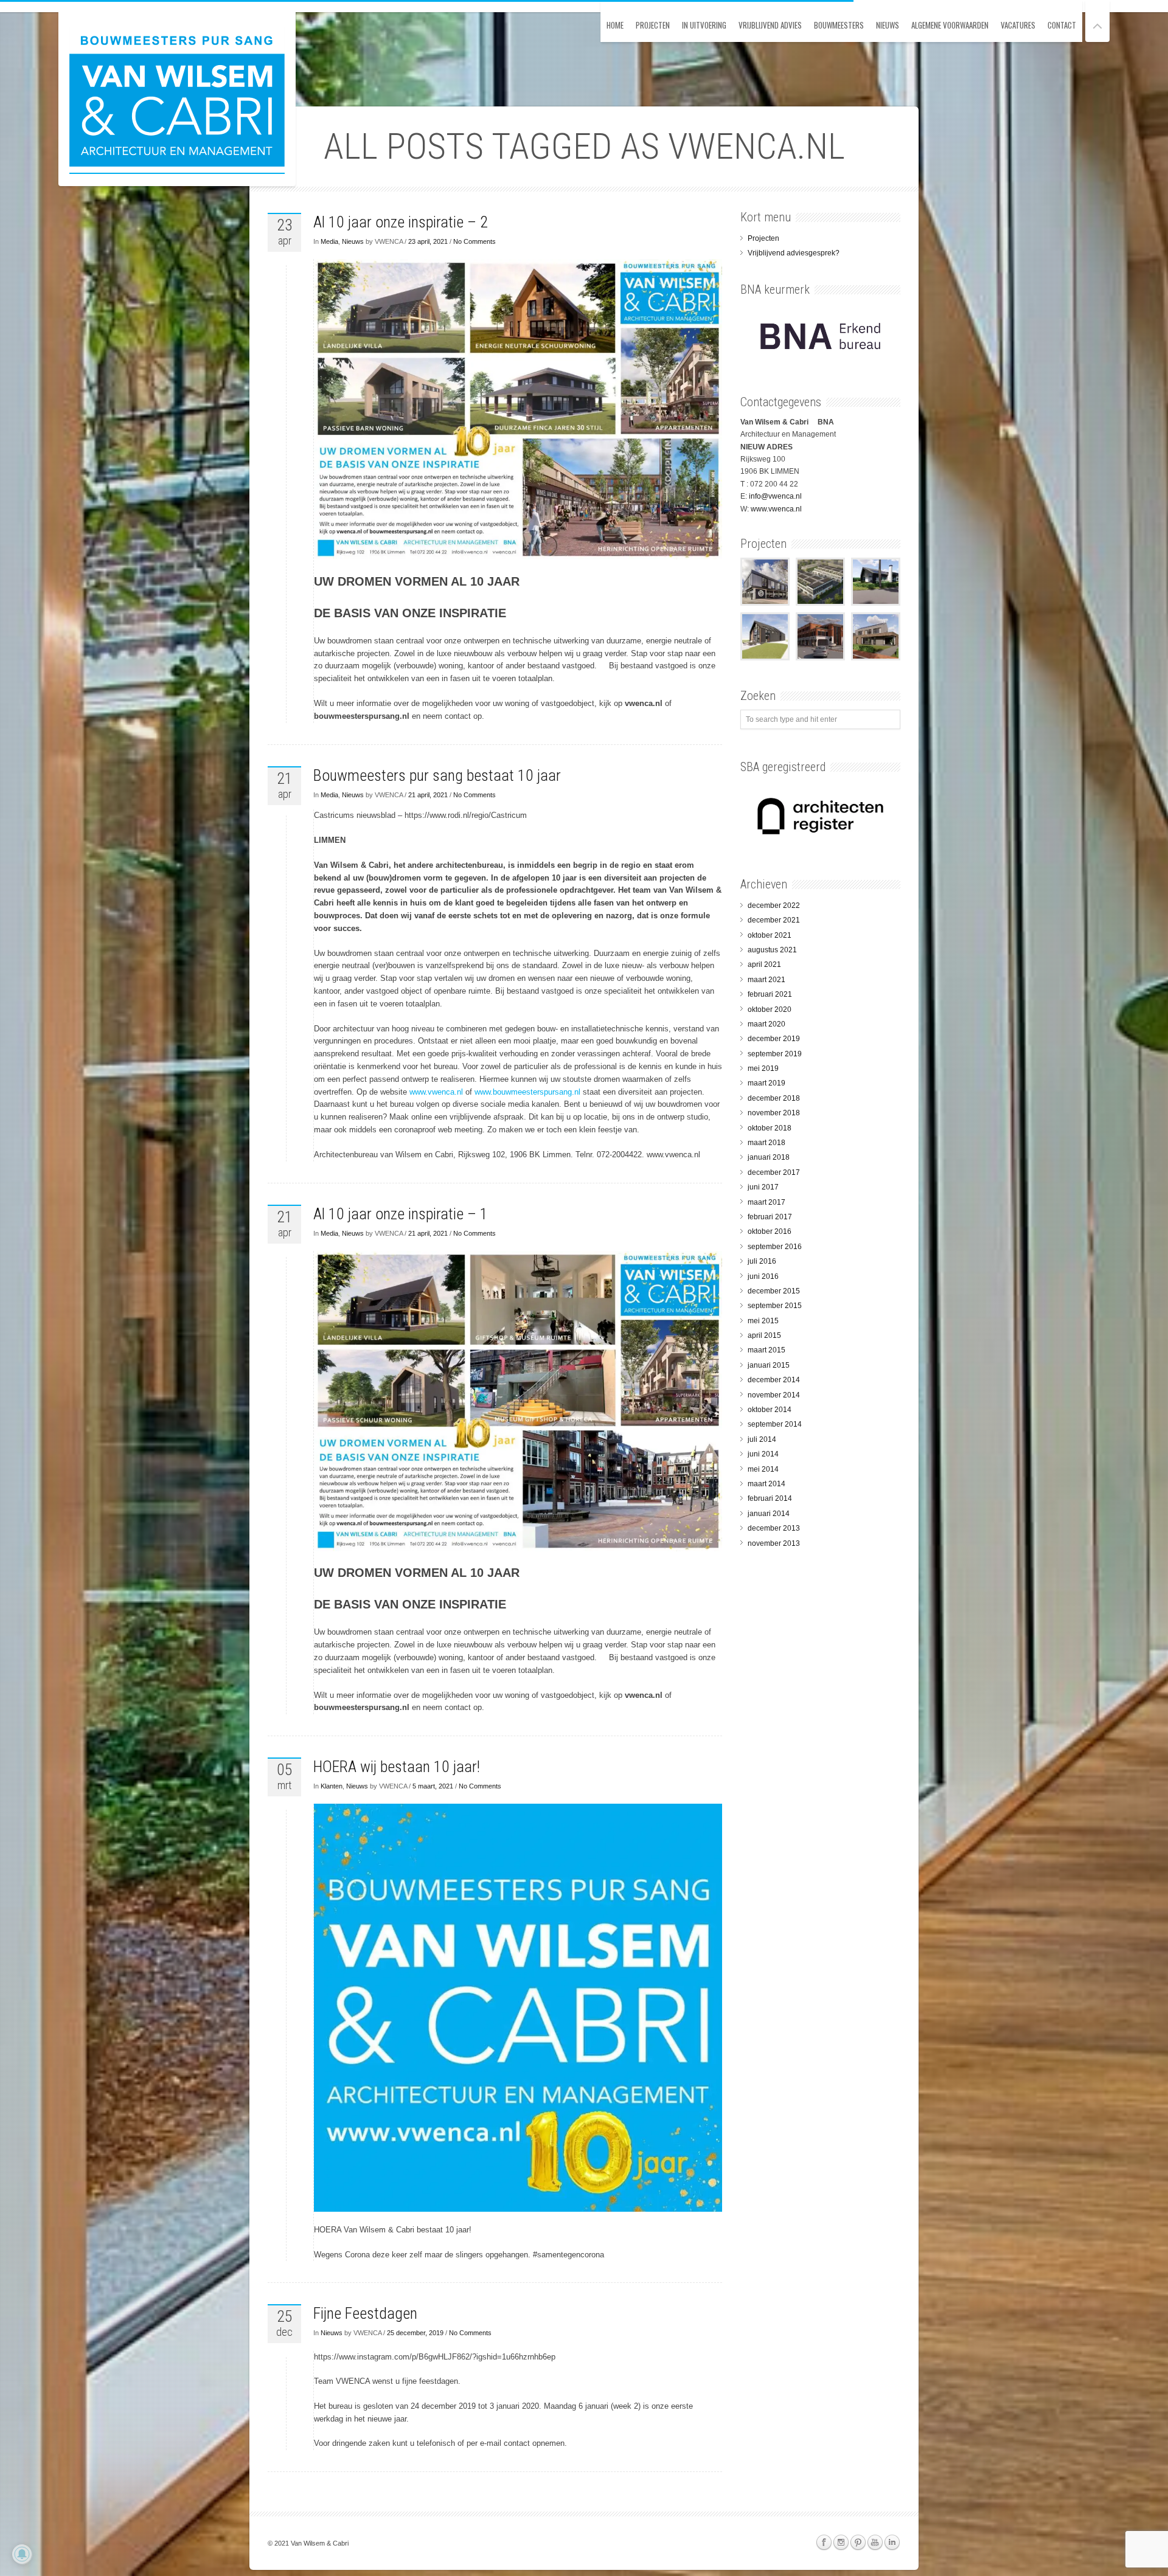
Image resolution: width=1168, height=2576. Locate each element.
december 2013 (774, 1528)
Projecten (653, 25)
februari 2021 (770, 994)
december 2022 (774, 905)
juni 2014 (763, 1454)
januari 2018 (769, 1157)
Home (615, 25)
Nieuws (888, 25)
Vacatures (1018, 25)
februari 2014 (770, 1498)
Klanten (332, 1786)
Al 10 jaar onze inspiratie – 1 (401, 1214)
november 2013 (774, 1543)
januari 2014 (769, 1514)
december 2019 (774, 1039)
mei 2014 (763, 1469)
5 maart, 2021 (433, 1786)
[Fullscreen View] (1097, 21)
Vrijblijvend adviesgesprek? (794, 253)
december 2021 (774, 920)
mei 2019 (763, 1068)
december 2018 (774, 1098)
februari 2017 (770, 1217)
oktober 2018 (770, 1128)
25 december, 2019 (415, 2333)
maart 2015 (766, 1350)
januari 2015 (769, 1365)
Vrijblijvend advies (770, 25)
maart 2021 (766, 980)
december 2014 (774, 1380)
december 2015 (774, 1291)
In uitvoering (704, 25)
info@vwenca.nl (775, 496)
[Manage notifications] (22, 2554)
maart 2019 (766, 1083)
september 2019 (775, 1054)
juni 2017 (763, 1187)
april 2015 (764, 1335)
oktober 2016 (770, 1231)
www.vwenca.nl (436, 1092)
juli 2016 (762, 1261)
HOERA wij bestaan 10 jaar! (397, 1767)
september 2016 (775, 1247)
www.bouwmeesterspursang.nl (527, 1092)
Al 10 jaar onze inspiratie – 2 (401, 222)
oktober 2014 (770, 1410)
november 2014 (774, 1395)
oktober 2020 (770, 1009)
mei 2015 (763, 1321)
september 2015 (775, 1306)
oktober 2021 (770, 935)
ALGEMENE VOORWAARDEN (950, 25)
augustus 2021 (772, 950)
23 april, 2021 (428, 241)
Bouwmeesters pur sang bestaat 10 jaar (437, 775)
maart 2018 (766, 1143)
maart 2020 (766, 1024)
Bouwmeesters (839, 25)
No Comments (474, 241)
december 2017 (774, 1172)
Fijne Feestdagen (365, 2313)
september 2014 (775, 1424)
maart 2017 (766, 1202)
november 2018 (774, 1113)
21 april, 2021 (428, 795)
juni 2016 (763, 1276)
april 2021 (764, 964)
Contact (1062, 25)
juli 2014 (762, 1439)
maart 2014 (766, 1484)
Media (329, 241)
